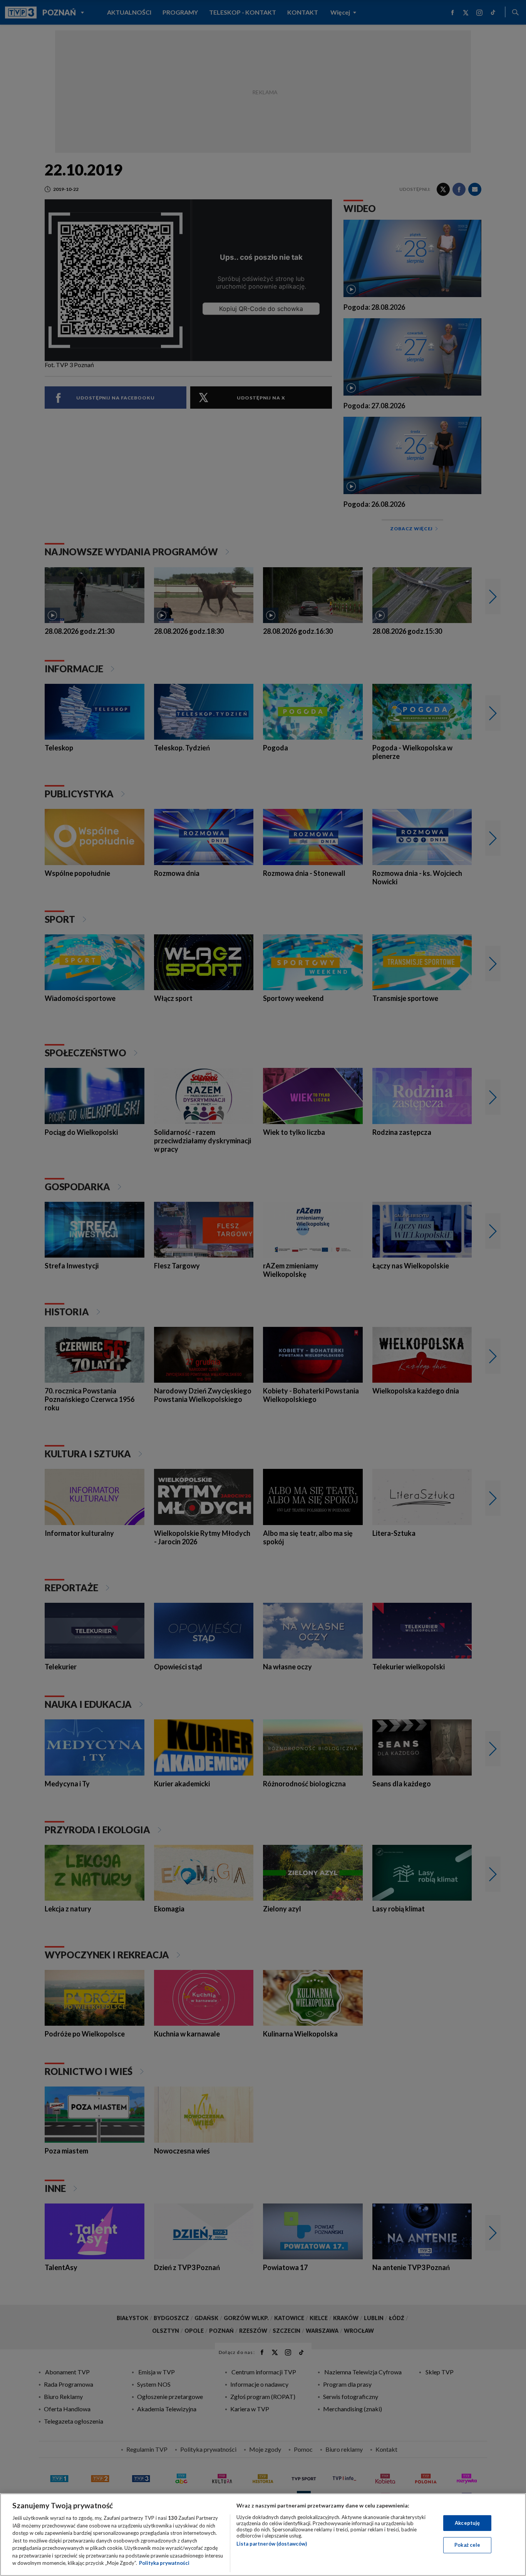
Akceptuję (467, 2523)
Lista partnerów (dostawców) (272, 2544)
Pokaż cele (467, 2545)
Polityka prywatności (164, 2563)
